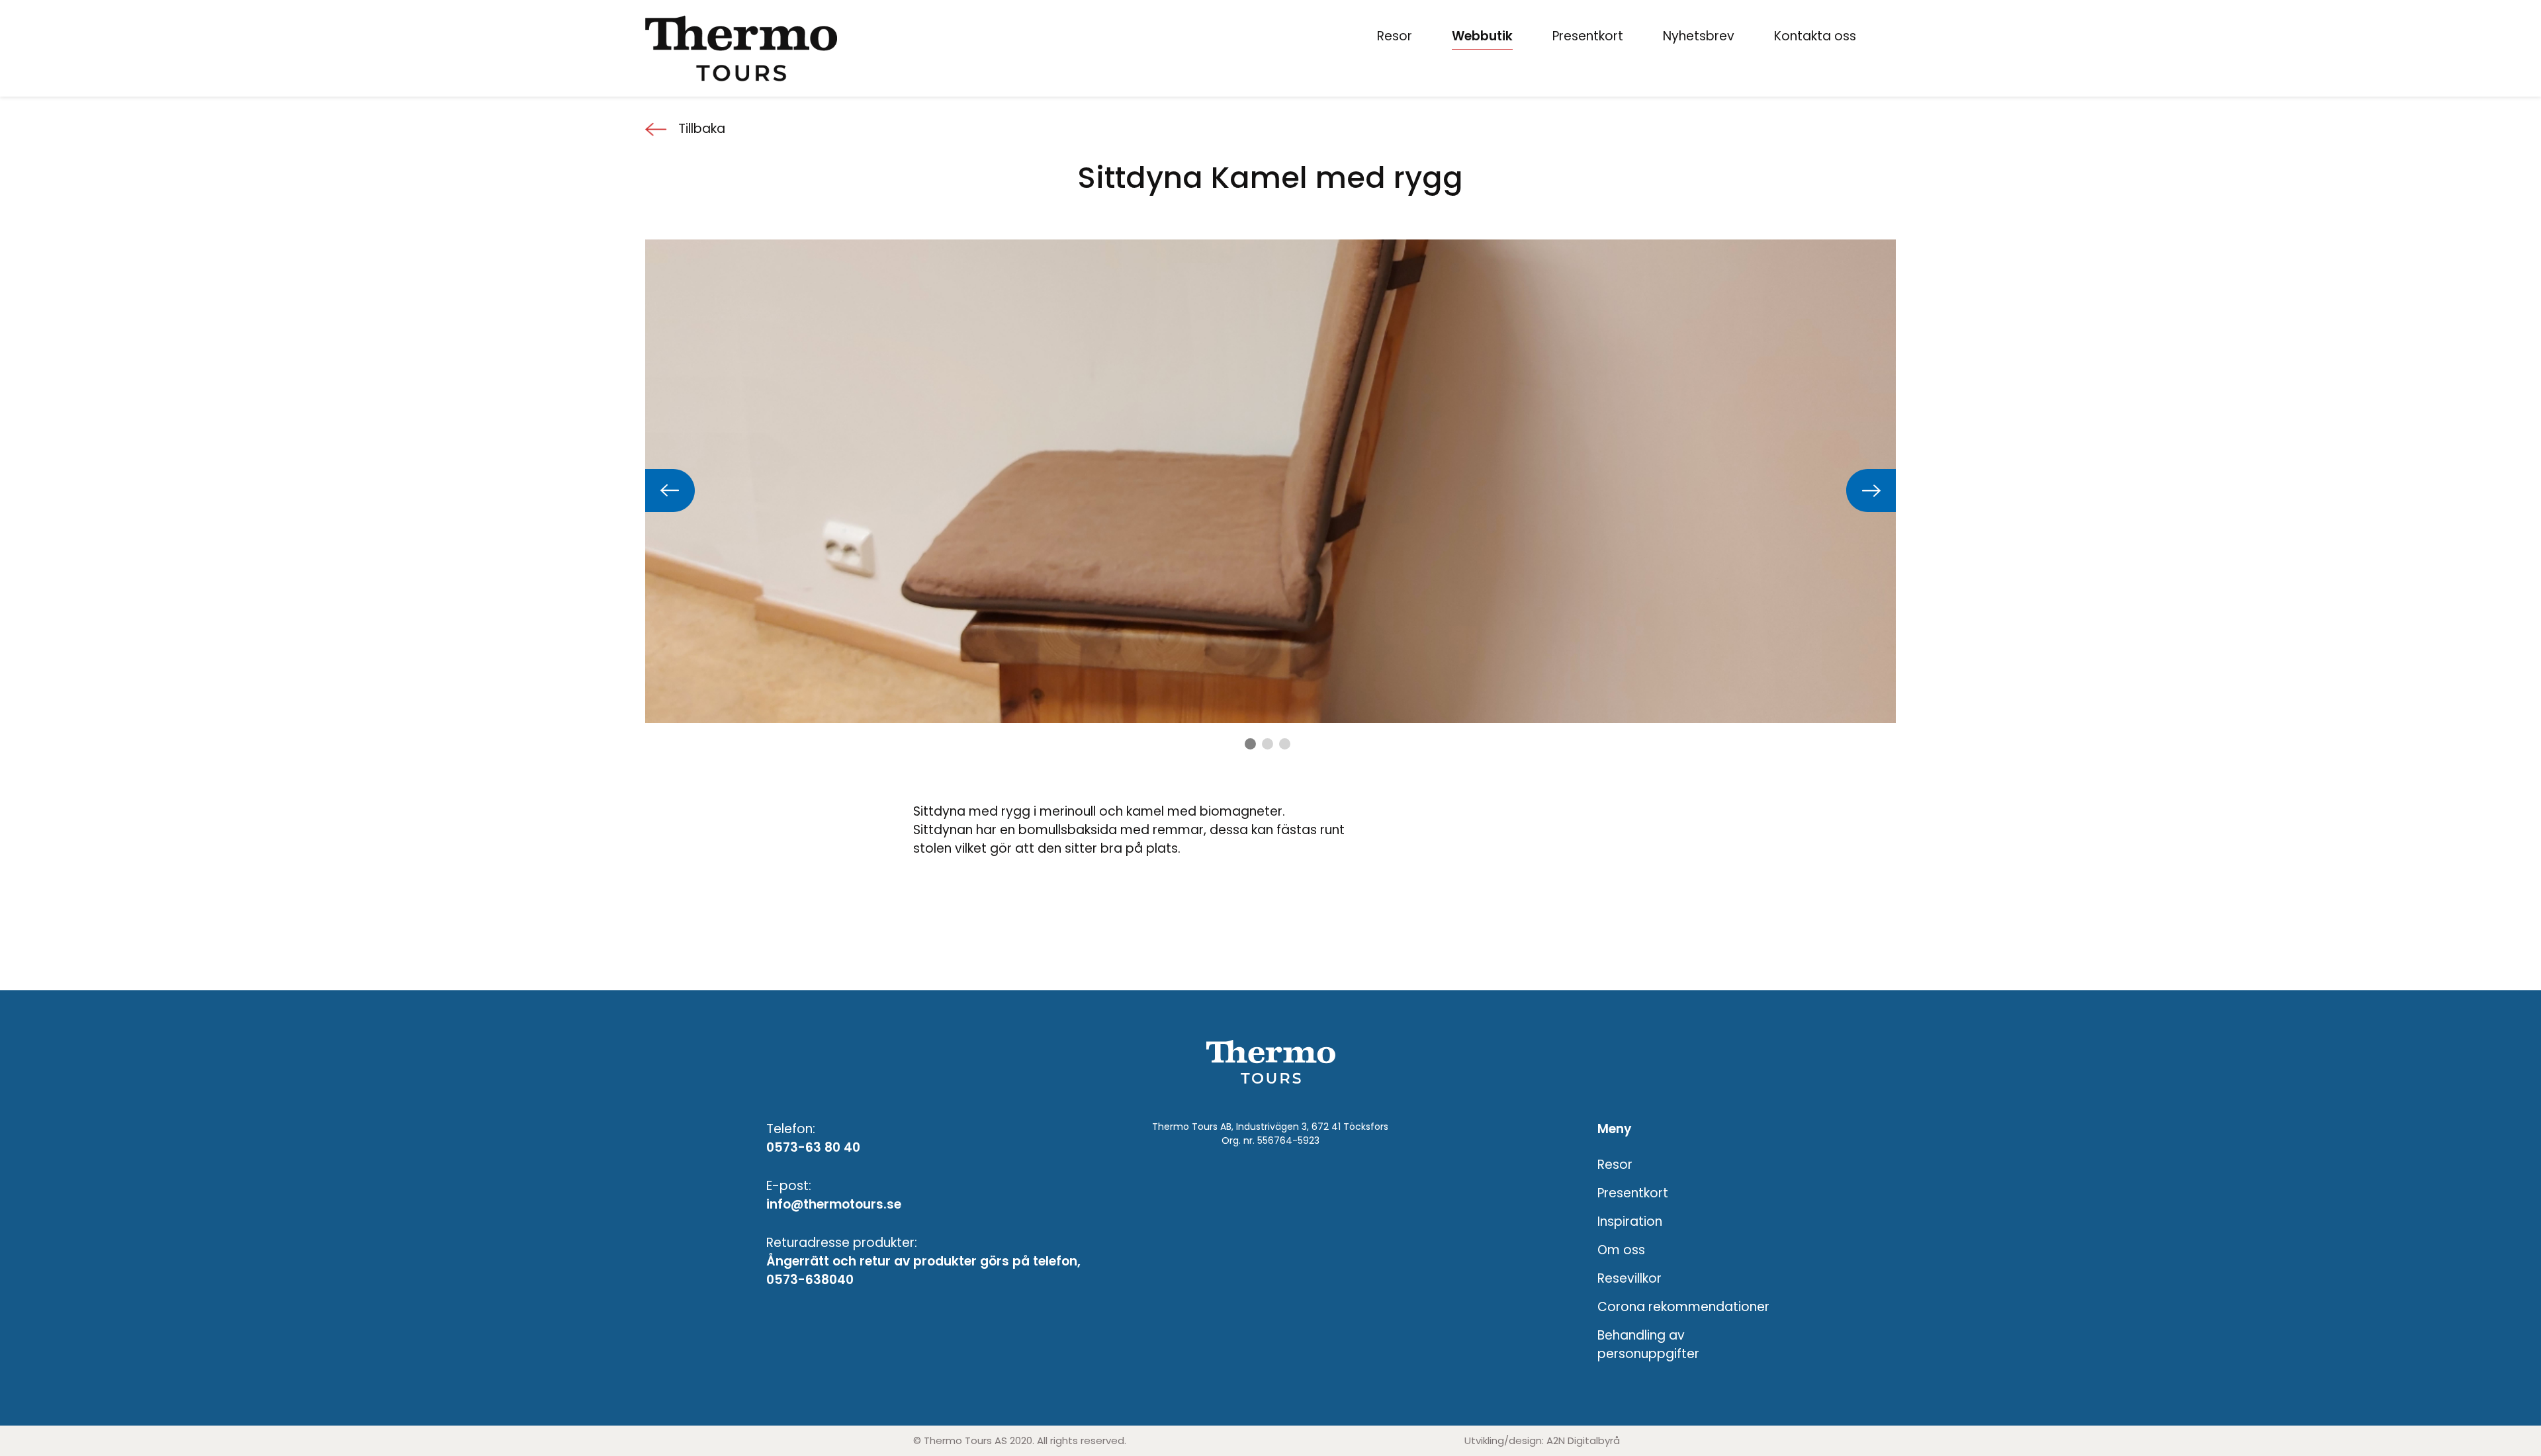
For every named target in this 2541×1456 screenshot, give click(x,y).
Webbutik (1482, 36)
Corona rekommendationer (1683, 1307)
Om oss (1621, 1250)
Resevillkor (1629, 1278)
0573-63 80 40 (813, 1147)
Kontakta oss (1815, 36)
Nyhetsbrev (1699, 36)
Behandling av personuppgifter (1648, 1345)
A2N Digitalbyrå (1583, 1440)
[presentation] (670, 491)
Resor (1395, 36)
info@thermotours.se (834, 1204)
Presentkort (1588, 36)
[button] (1250, 744)
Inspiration (1630, 1221)
